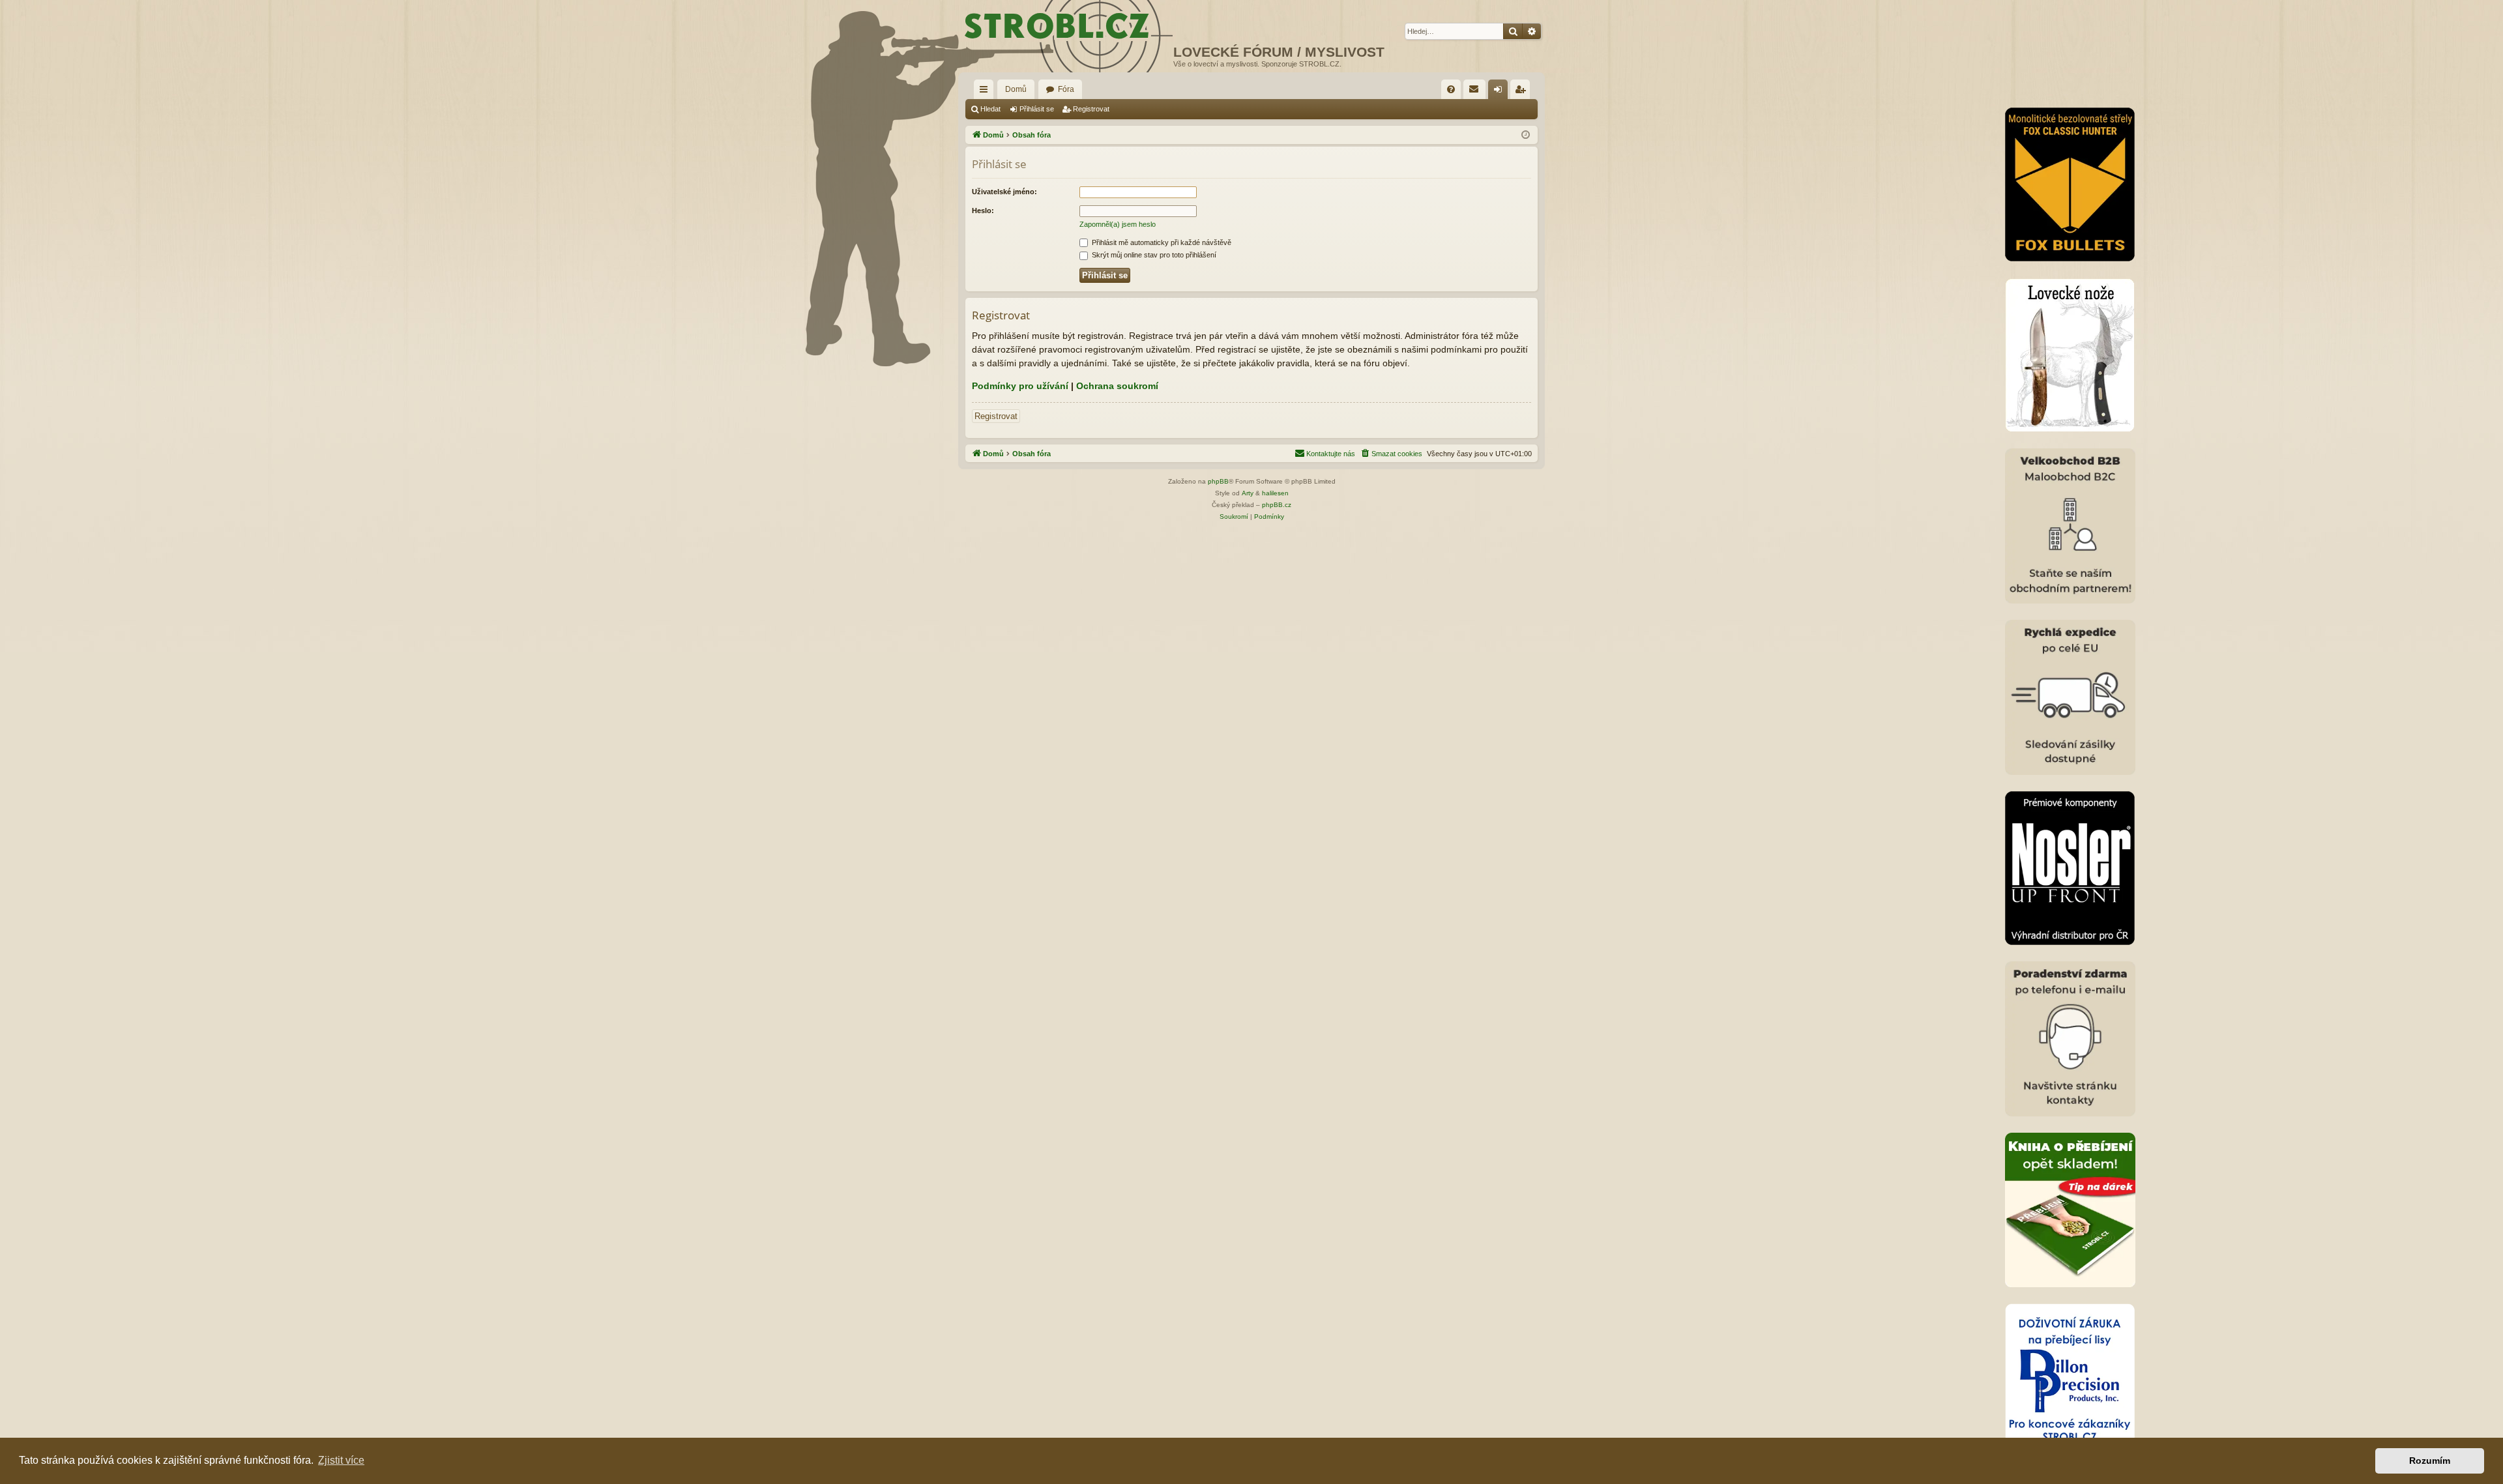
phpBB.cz (1277, 505)
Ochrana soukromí (1117, 386)
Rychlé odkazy (986, 92)
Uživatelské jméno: (1004, 192)
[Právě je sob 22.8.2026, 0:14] (1526, 135)
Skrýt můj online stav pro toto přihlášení (1153, 255)
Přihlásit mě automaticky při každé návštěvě (1161, 242)
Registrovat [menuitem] (1523, 92)
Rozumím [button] (2430, 1461)
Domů (1016, 89)
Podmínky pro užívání (1020, 386)
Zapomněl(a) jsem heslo (1118, 224)
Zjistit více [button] (341, 1460)
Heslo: (983, 211)
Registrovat (1091, 109)
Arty (1248, 493)
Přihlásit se (1037, 109)
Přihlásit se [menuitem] (1500, 92)
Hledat (990, 109)
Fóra (1066, 89)
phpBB (1218, 481)
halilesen (1275, 493)
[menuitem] (1451, 89)
